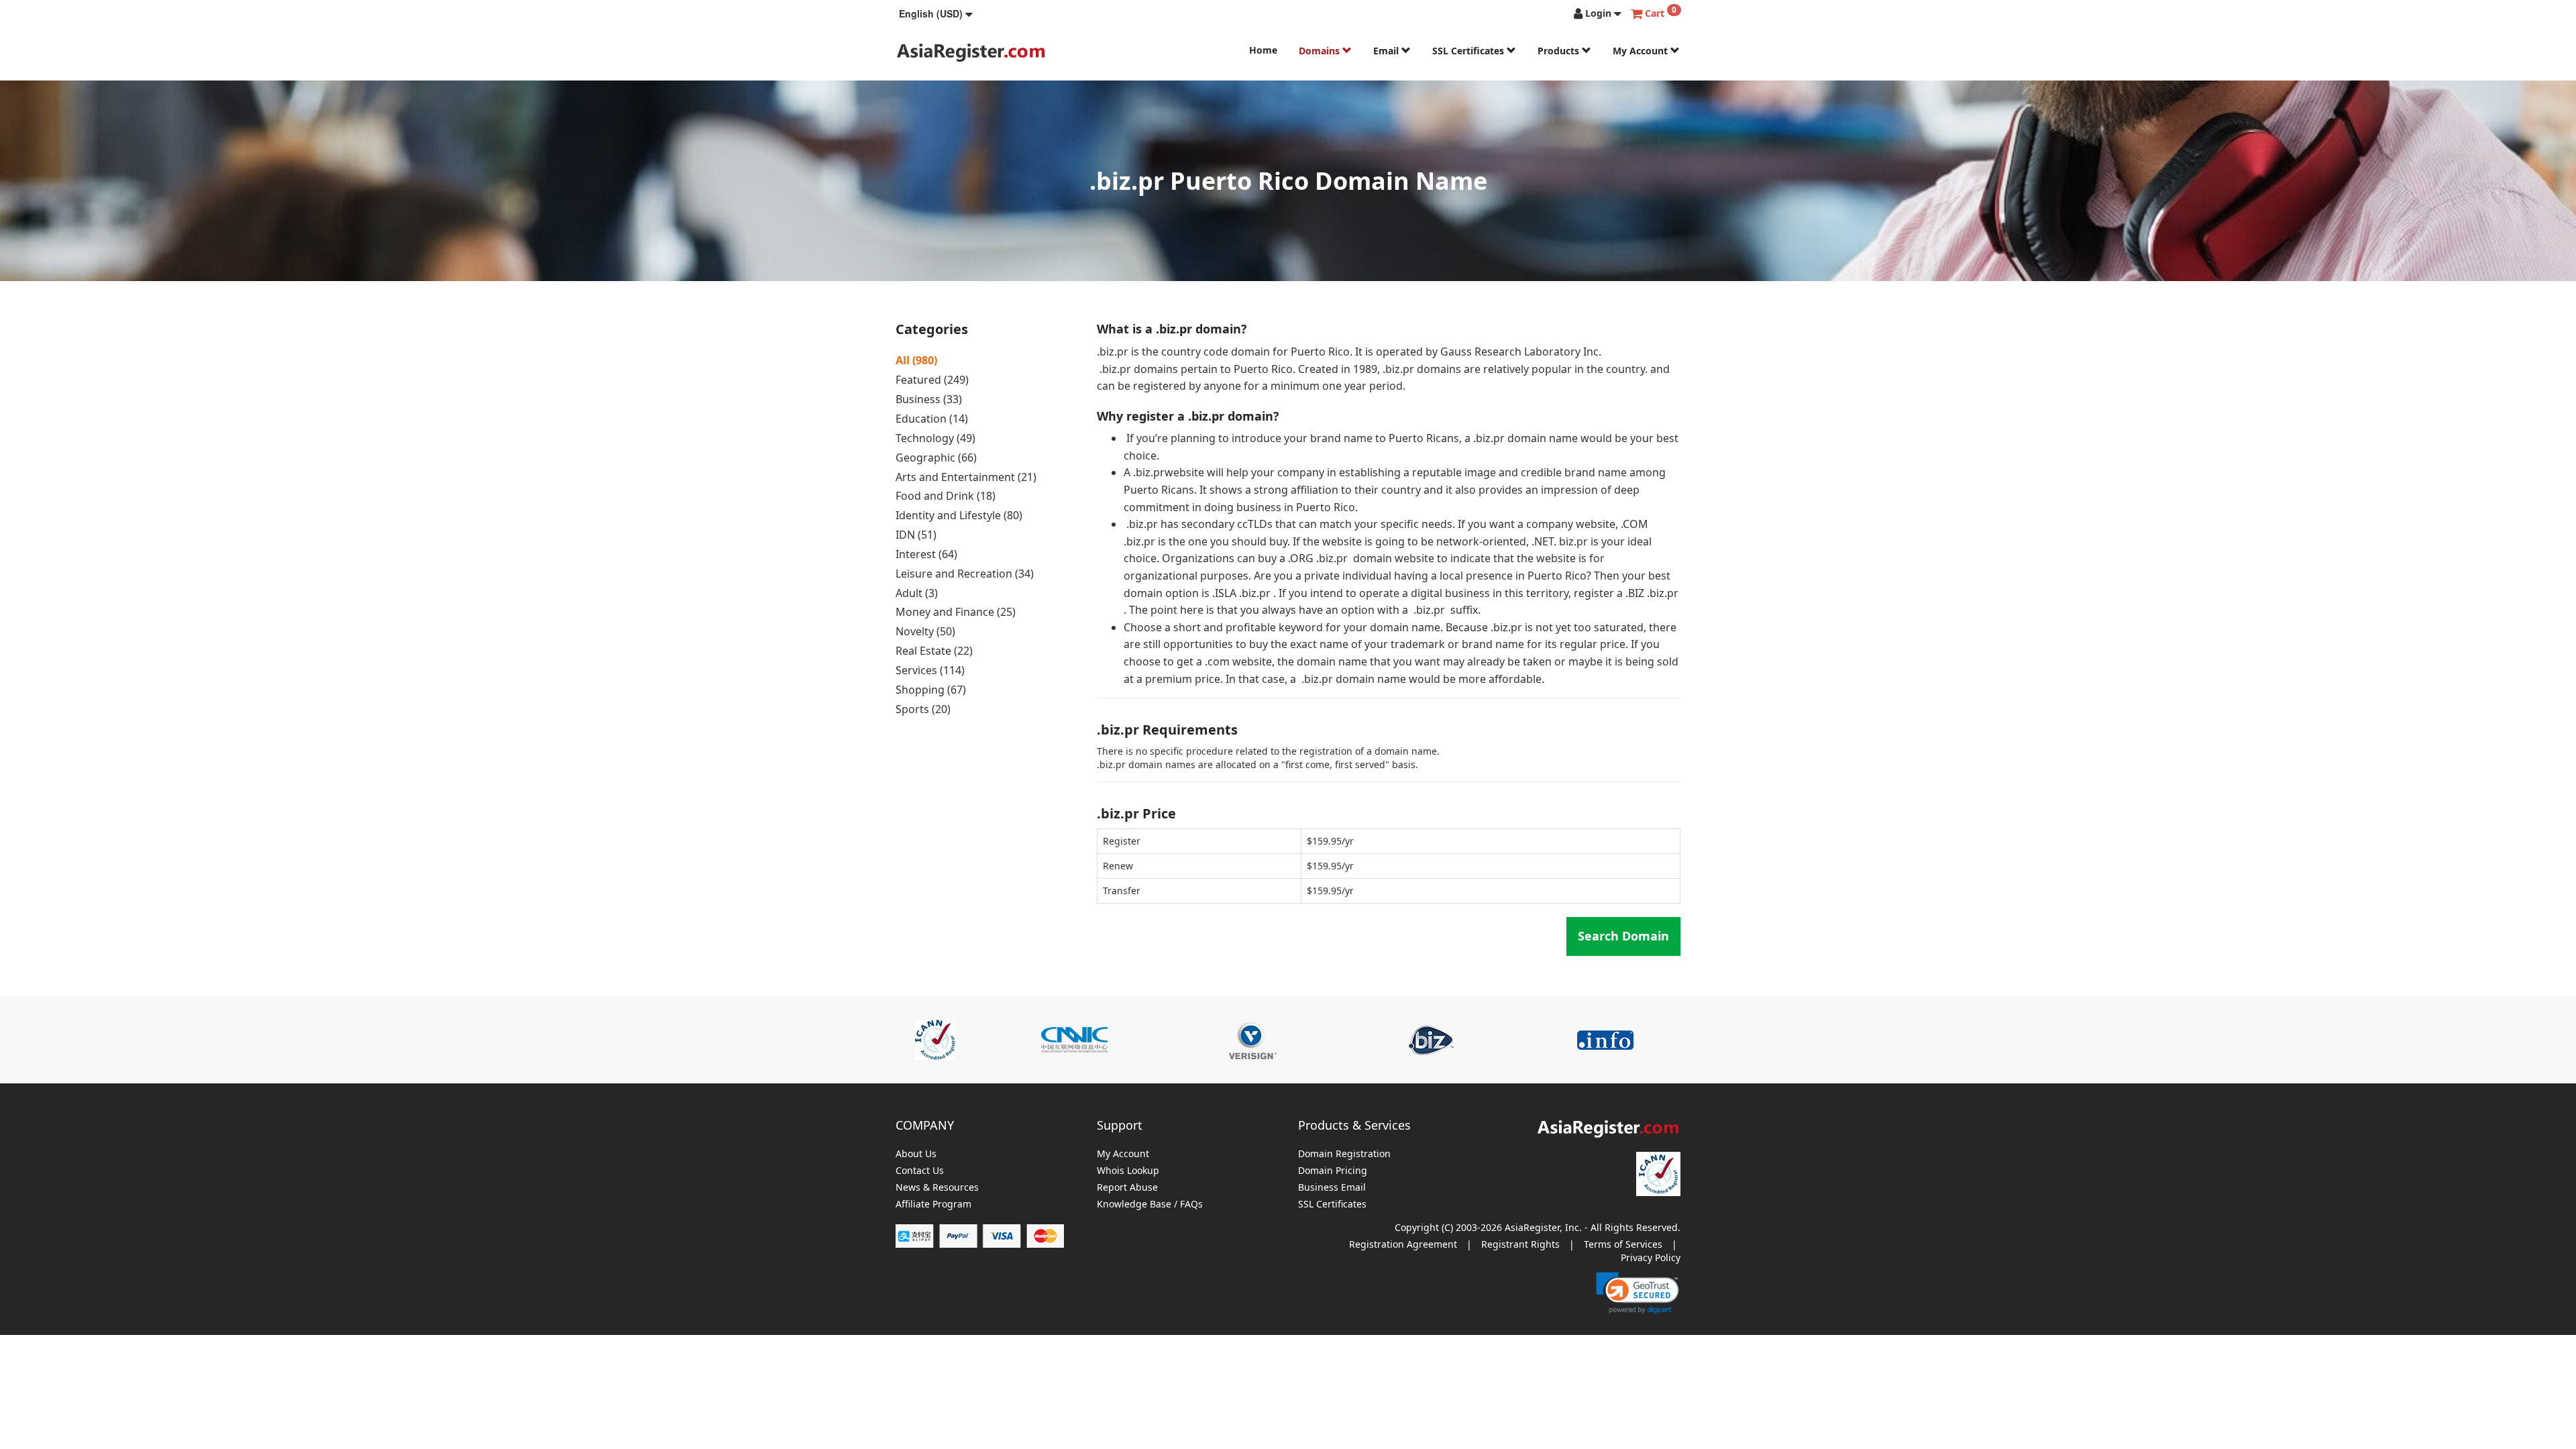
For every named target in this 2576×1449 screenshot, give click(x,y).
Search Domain (1623, 936)
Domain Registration (1344, 1154)
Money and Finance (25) (956, 612)
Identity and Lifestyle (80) (959, 515)
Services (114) (930, 670)
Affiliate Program (933, 1204)
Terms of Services (1623, 1244)
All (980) (916, 360)
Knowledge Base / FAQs (1150, 1204)
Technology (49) (935, 438)
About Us (916, 1154)
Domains (1321, 51)
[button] (936, 13)
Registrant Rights (1520, 1244)
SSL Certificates (1469, 51)
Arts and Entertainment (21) (966, 477)
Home (1263, 50)
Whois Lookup (1128, 1171)
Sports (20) (923, 709)
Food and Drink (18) (946, 496)
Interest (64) (926, 554)
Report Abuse (1127, 1188)
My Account (1642, 51)
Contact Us (920, 1171)
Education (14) (932, 419)
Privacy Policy (1651, 1257)
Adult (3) (917, 593)
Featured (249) (932, 380)
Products (1560, 51)
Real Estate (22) (934, 651)
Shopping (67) (931, 690)
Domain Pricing (1333, 1171)
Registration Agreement (1403, 1244)
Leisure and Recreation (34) (965, 574)
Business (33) (929, 399)
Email (1387, 51)
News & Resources (937, 1188)
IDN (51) (916, 535)
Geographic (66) (936, 458)
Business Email (1332, 1188)
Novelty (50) (925, 631)
